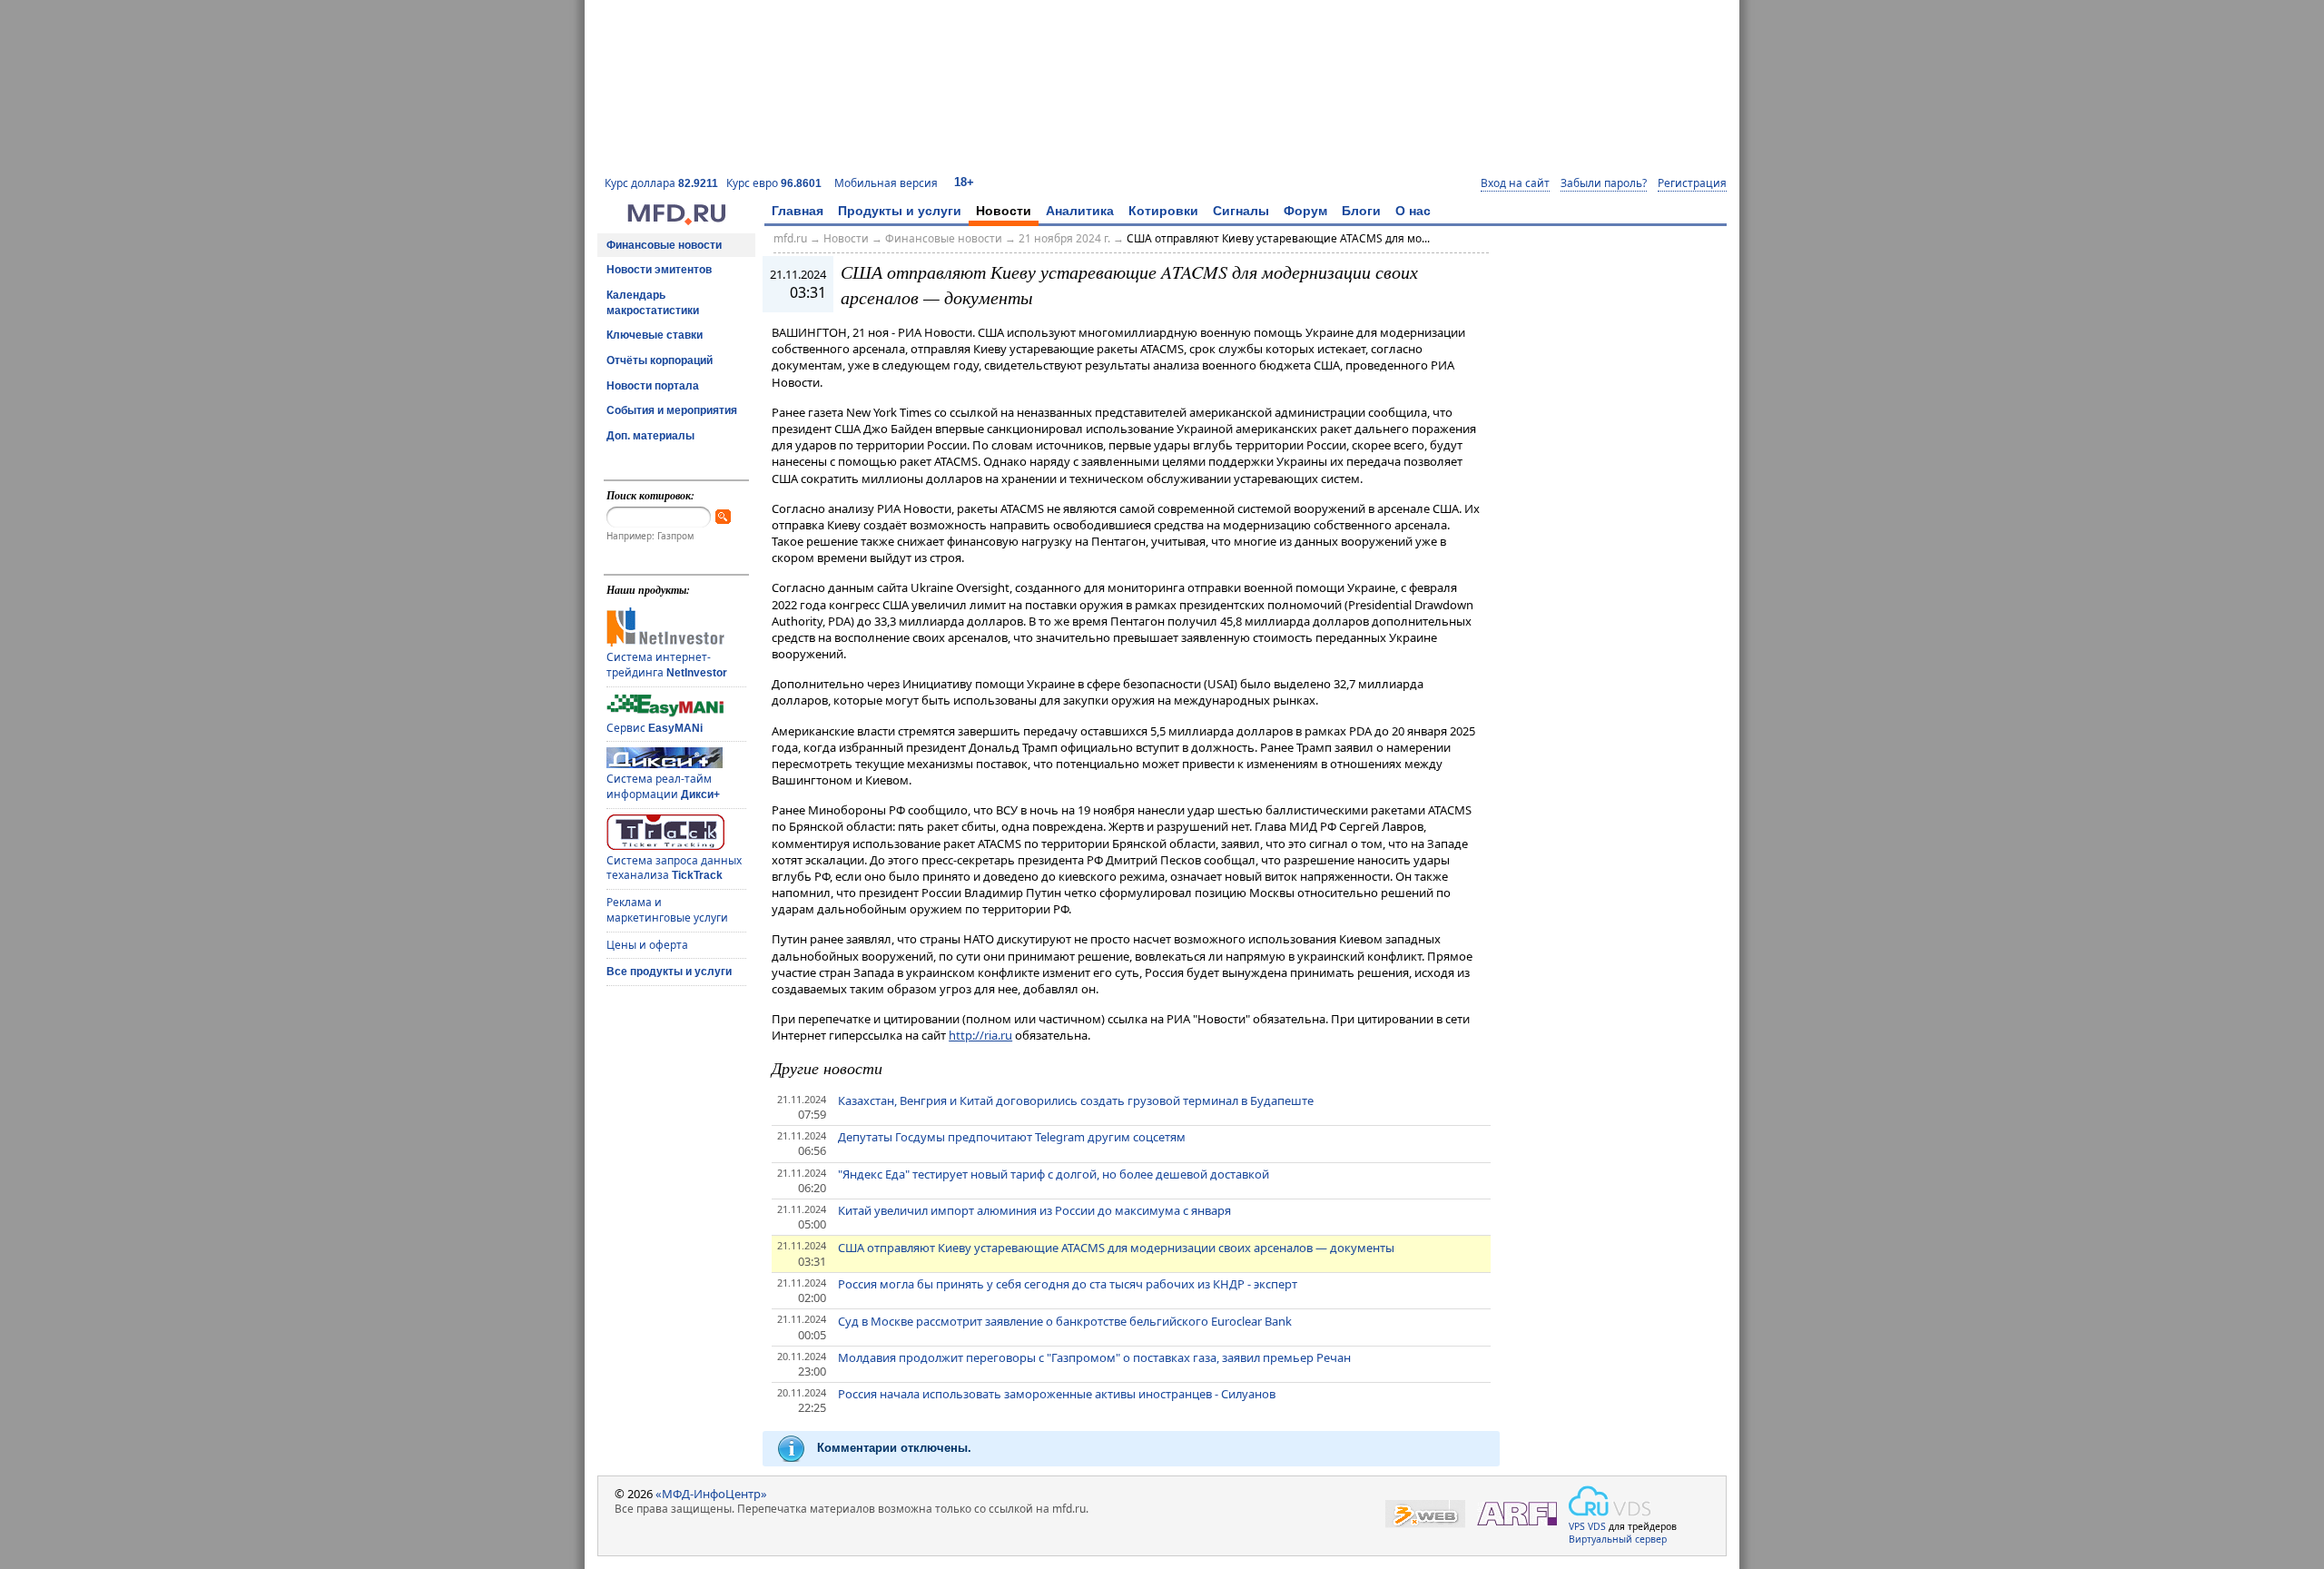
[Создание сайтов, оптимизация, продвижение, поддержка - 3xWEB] (1425, 1514)
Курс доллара (661, 183)
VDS (1597, 1526)
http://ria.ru (980, 1035)
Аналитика (1080, 211)
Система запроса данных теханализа (674, 868)
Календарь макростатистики (653, 303)
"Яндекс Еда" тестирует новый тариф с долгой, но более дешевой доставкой (1054, 1174)
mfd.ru (790, 238)
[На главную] (676, 221)
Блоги (1361, 211)
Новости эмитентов (659, 270)
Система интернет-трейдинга (667, 665)
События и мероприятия (672, 410)
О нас (1413, 211)
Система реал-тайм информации (663, 786)
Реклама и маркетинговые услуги (667, 910)
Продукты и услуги (900, 211)
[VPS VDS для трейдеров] (1610, 1501)
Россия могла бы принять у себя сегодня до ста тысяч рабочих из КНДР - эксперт (1068, 1284)
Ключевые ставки (655, 335)
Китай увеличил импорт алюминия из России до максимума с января (1034, 1210)
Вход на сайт (1515, 183)
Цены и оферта (647, 945)
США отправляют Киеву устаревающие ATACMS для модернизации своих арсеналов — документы (1116, 1248)
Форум (1305, 211)
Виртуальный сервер (1618, 1539)
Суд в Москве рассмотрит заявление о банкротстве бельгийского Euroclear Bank (1065, 1321)
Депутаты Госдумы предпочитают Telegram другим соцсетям (1012, 1137)
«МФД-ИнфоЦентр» (711, 1494)
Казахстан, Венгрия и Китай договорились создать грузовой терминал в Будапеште (1076, 1100)
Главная (798, 211)
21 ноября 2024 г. (1064, 238)
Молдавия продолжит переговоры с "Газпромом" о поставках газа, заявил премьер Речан (1094, 1357)
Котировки (1163, 211)
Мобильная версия (886, 183)
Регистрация (1692, 183)
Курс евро (774, 183)
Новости (1004, 211)
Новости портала (653, 386)
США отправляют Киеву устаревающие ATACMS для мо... (1278, 238)
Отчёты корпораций (660, 360)
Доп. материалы (650, 436)
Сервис (655, 728)
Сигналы (1241, 211)
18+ (964, 182)
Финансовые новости (664, 245)
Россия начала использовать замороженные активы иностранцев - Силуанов (1057, 1394)
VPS (1577, 1526)
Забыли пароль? (1604, 183)
